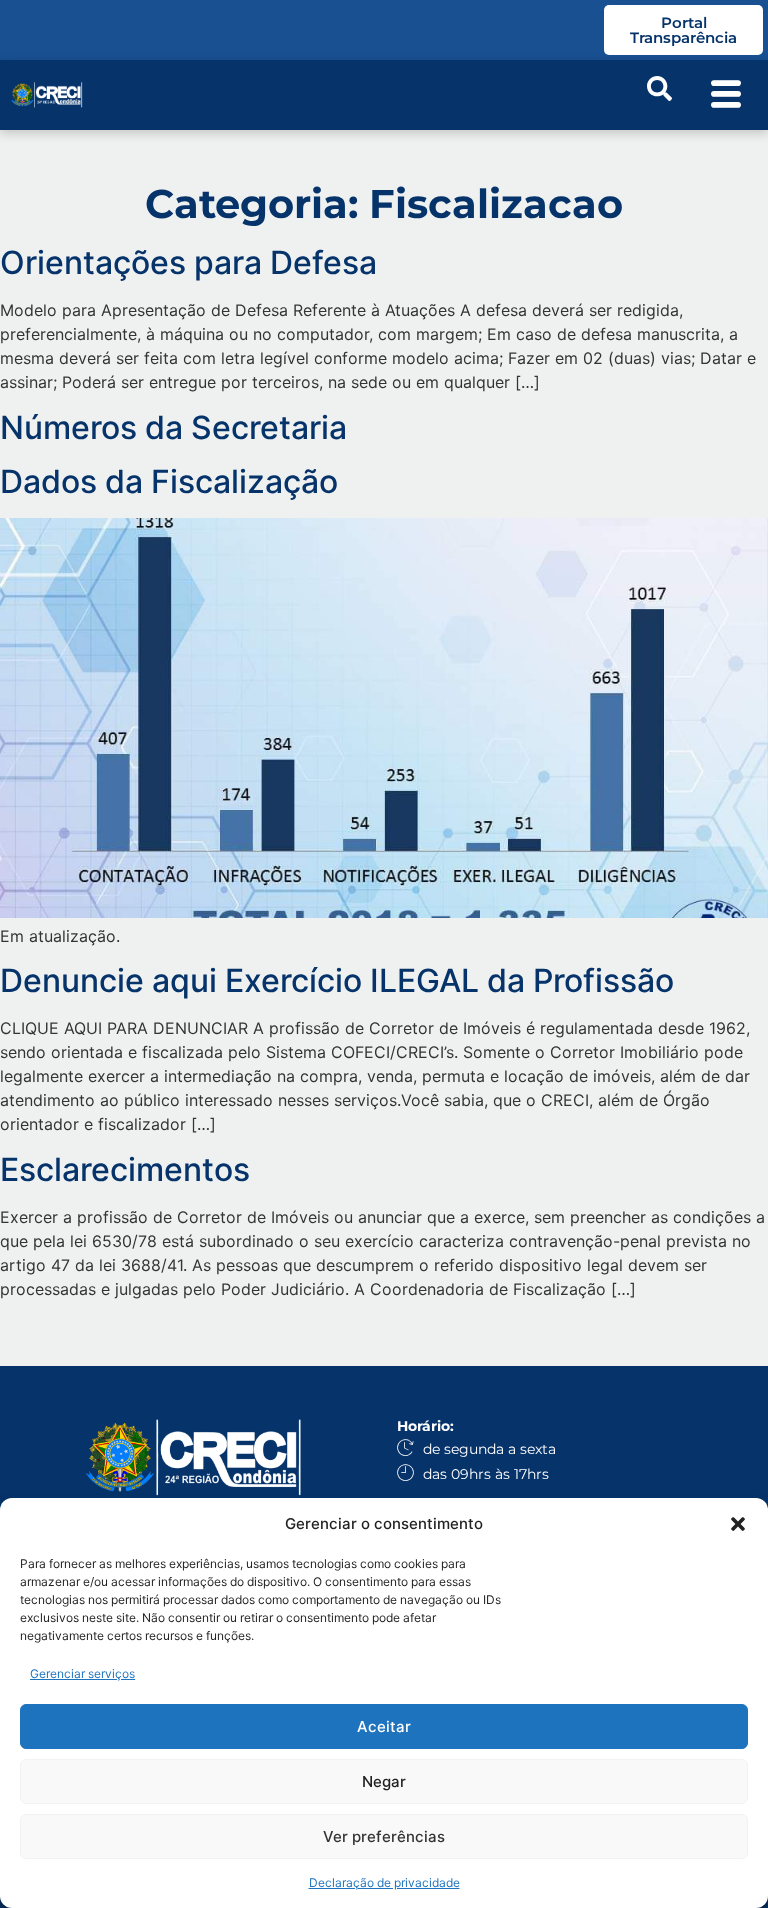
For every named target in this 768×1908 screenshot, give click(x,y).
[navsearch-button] (659, 95)
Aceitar (384, 1726)
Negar (384, 1781)
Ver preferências (384, 1836)
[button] (738, 1524)
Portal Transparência (683, 30)
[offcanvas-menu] (726, 95)
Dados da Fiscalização (169, 481)
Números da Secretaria (173, 427)
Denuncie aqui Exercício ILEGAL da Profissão (341, 980)
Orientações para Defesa (188, 262)
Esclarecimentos (125, 1169)
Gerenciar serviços (82, 1673)
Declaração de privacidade (384, 1882)
